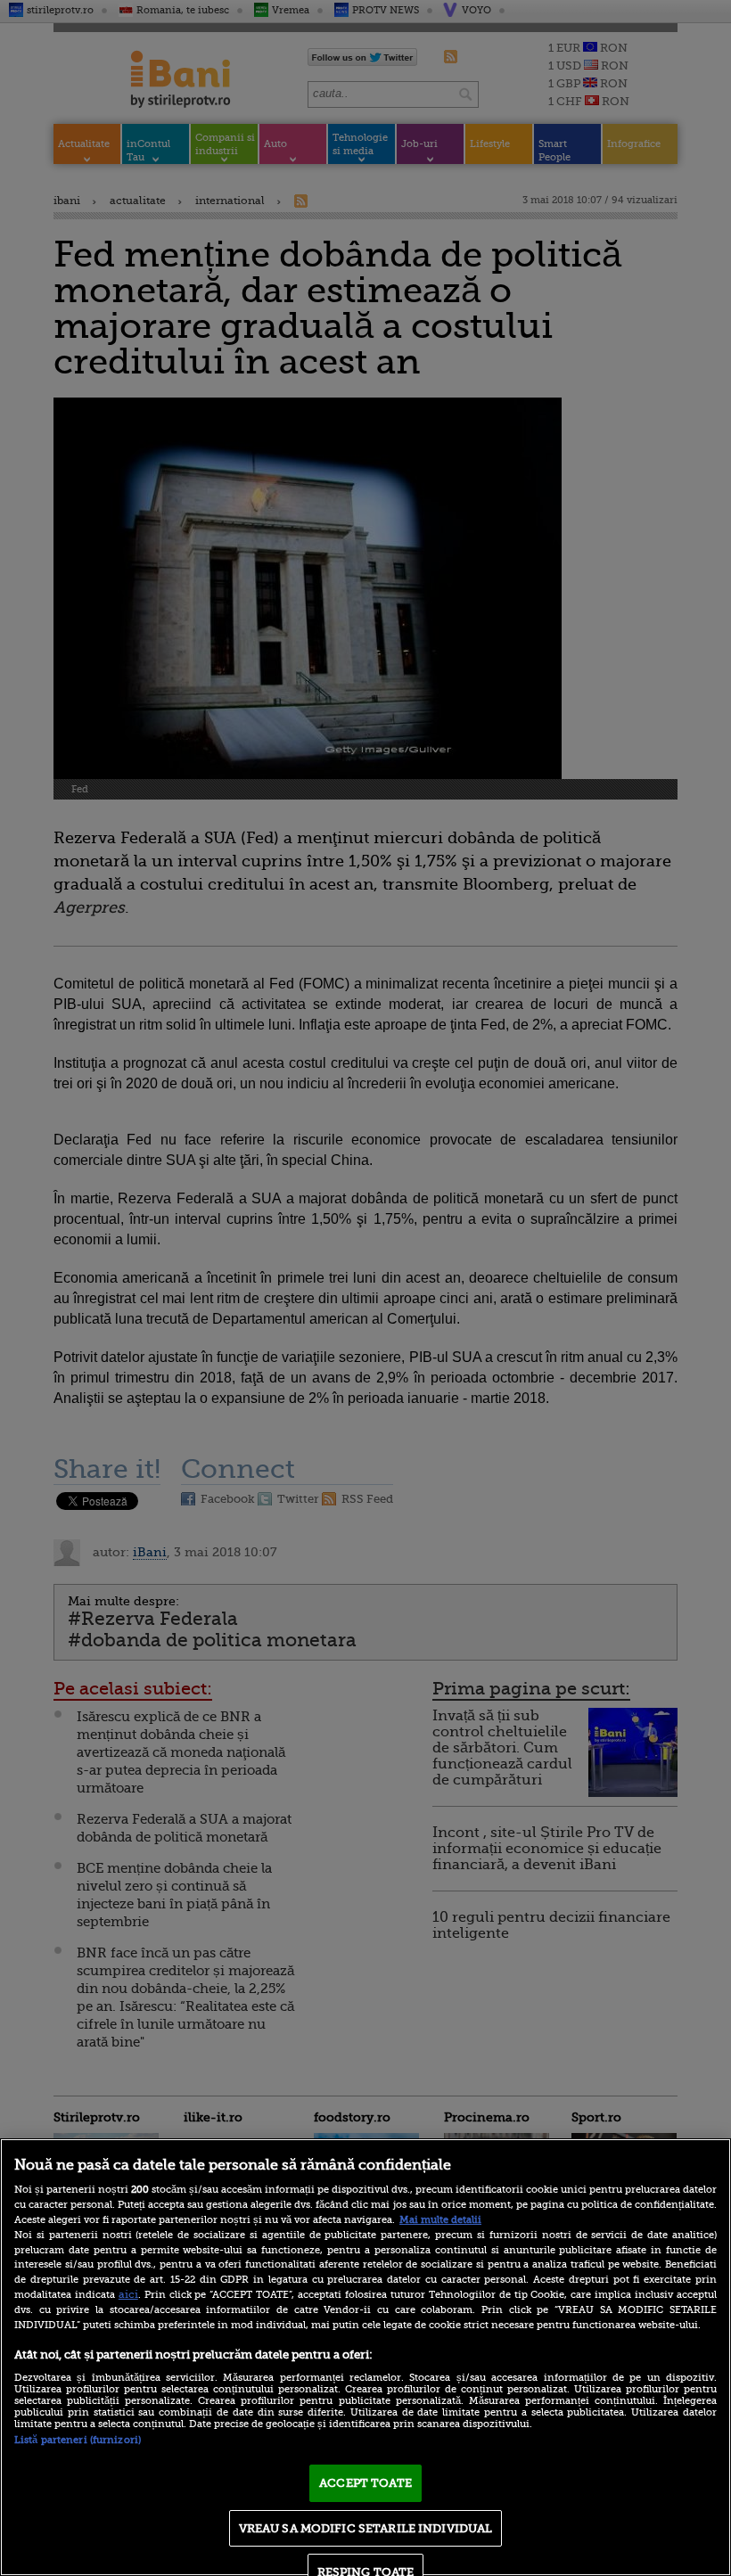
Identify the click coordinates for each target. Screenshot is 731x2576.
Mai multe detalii (440, 2220)
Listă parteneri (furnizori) (78, 2440)
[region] (365, 2357)
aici (128, 2294)
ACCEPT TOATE (365, 2483)
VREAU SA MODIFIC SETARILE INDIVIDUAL (366, 2528)
